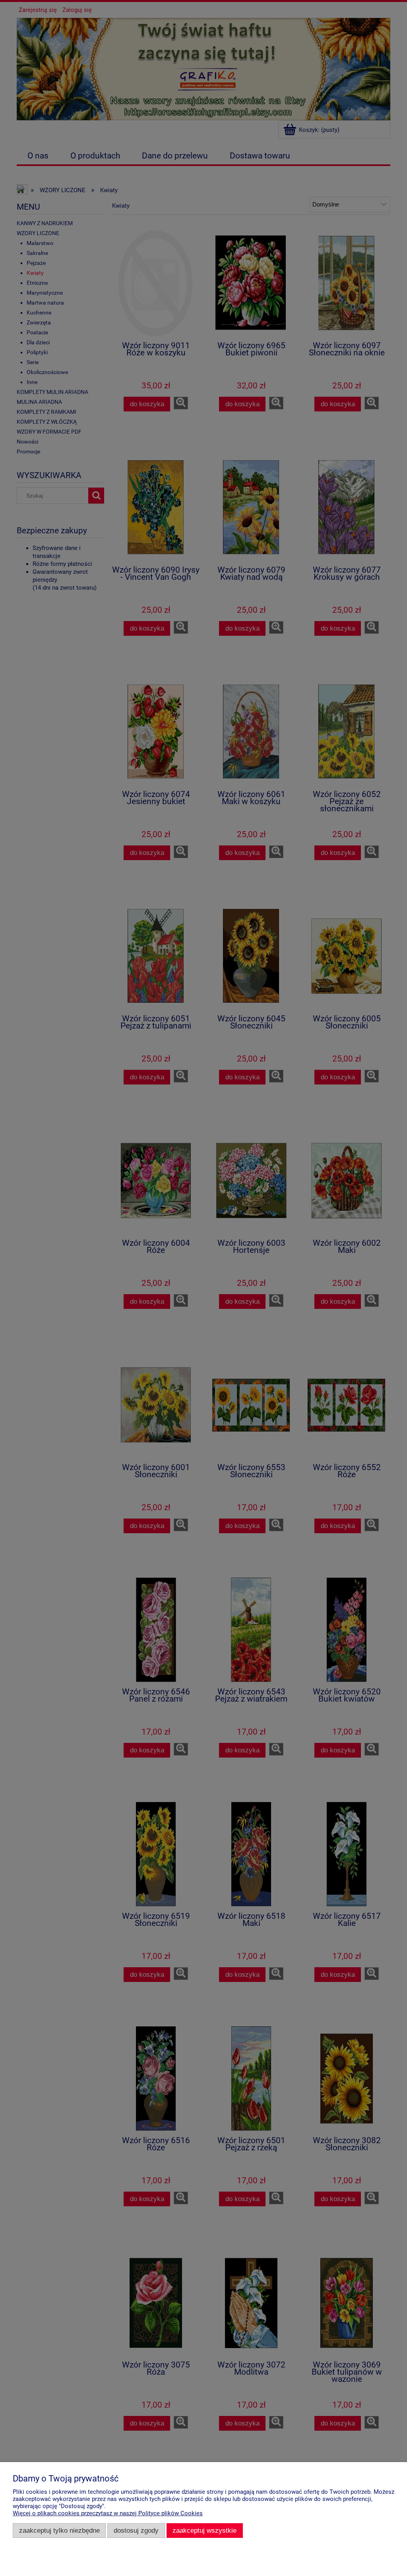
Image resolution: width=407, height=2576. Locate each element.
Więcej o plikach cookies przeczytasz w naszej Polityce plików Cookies (108, 2513)
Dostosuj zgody (136, 2530)
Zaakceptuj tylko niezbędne (59, 2530)
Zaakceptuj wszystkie (204, 2530)
